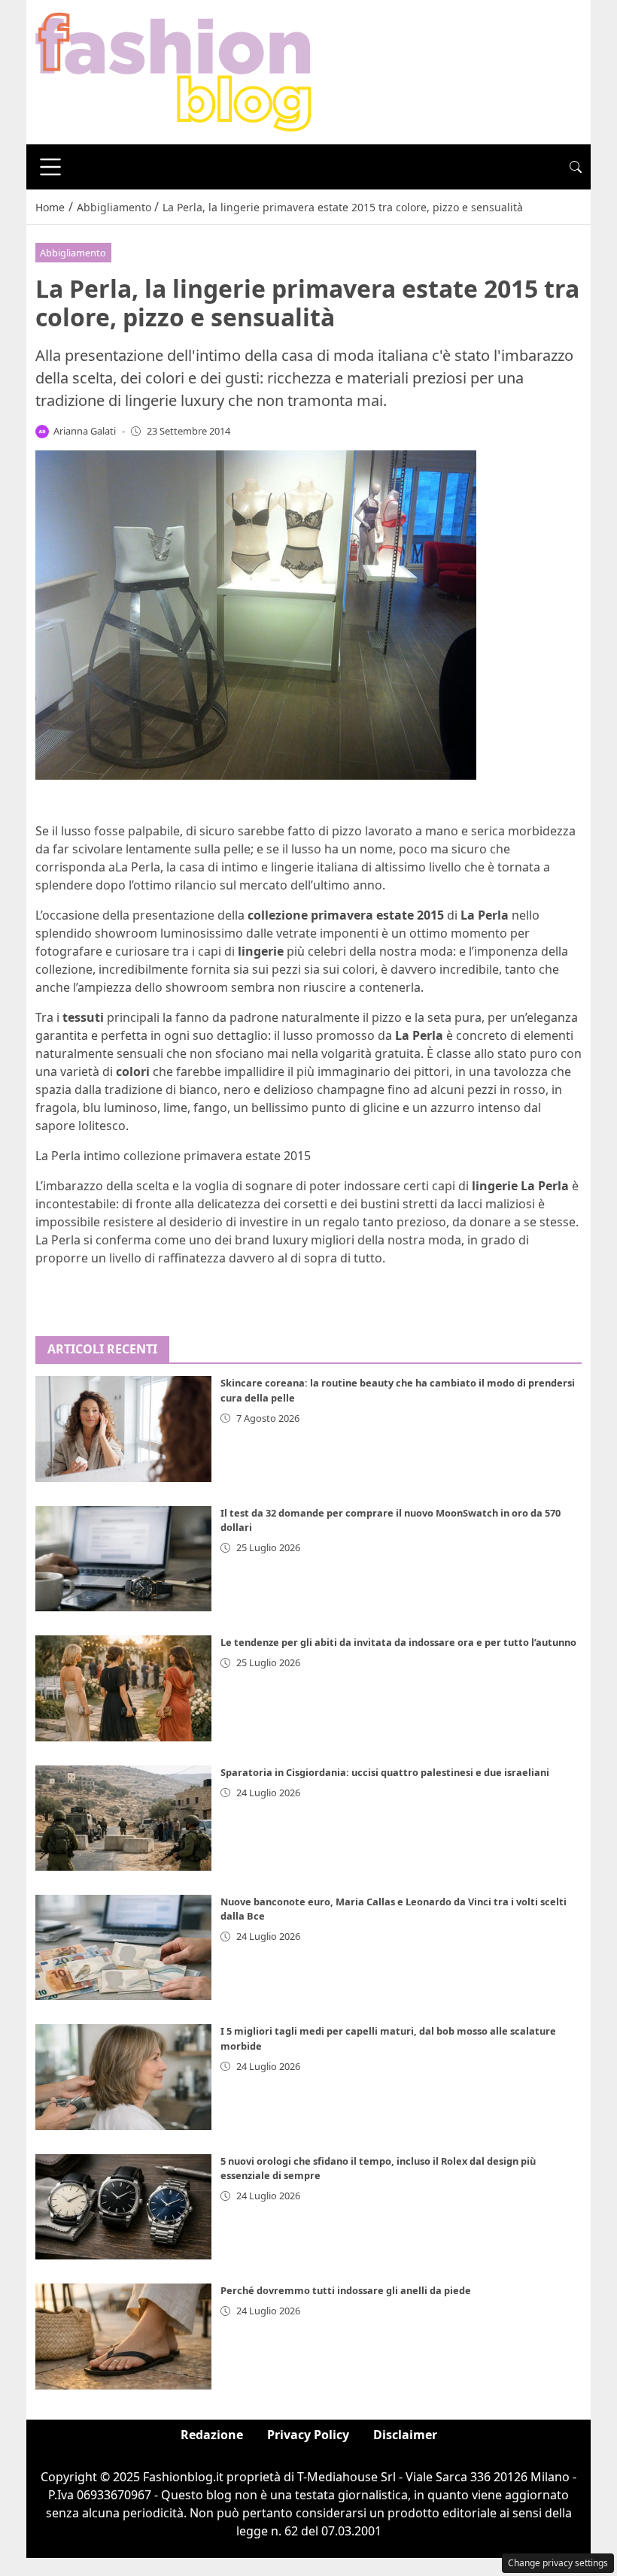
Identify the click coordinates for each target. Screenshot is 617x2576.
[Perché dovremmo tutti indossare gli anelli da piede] (123, 2336)
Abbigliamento (73, 253)
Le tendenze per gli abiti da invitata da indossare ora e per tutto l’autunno (398, 1642)
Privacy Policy (308, 2435)
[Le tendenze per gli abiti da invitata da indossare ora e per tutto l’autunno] (123, 1688)
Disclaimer (405, 2435)
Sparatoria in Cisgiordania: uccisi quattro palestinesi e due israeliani (385, 1772)
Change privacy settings (558, 2563)
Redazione (212, 2435)
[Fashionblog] (173, 71)
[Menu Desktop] (50, 167)
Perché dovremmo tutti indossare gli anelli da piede (346, 2290)
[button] (576, 167)
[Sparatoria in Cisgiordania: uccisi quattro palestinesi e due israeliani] (123, 1818)
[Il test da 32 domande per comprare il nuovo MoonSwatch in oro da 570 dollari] (123, 1559)
